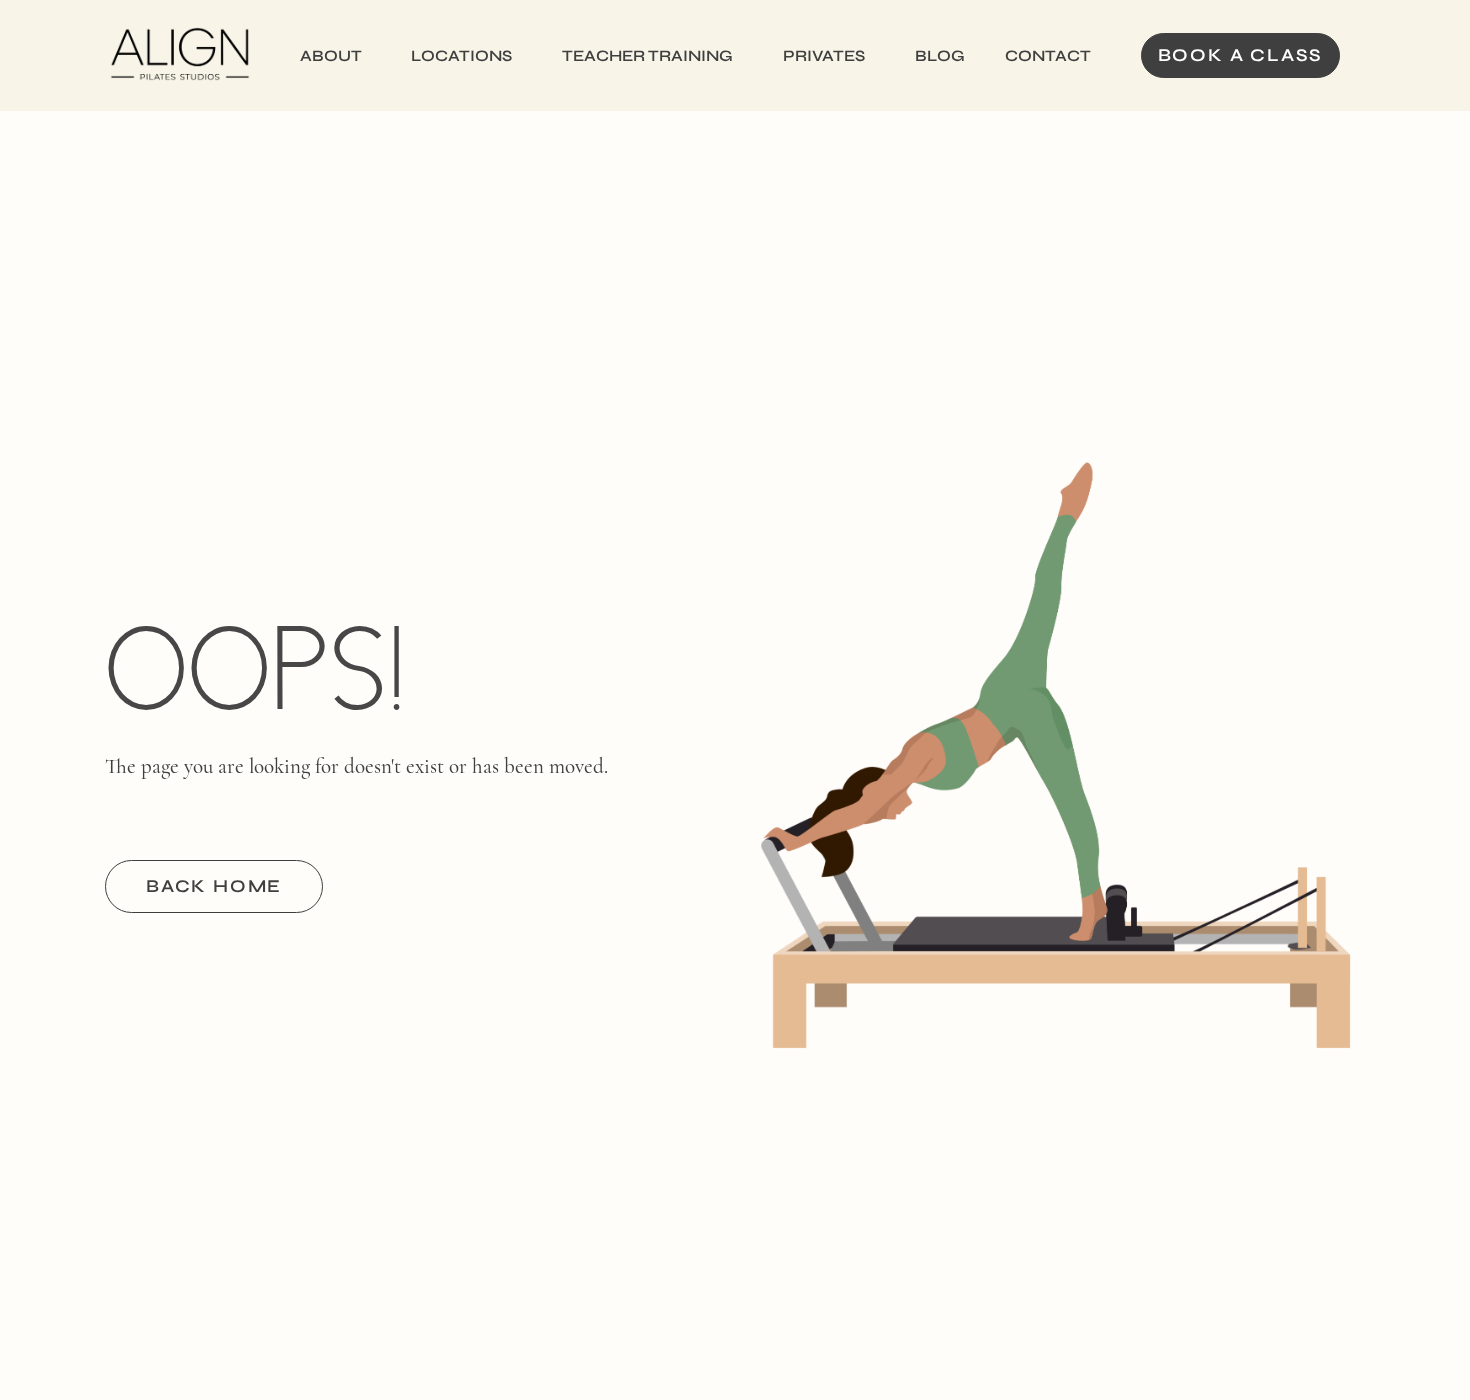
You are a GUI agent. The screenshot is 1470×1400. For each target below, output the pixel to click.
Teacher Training (647, 55)
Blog (940, 55)
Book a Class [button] (1241, 55)
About (331, 55)
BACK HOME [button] (214, 886)
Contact (1048, 55)
